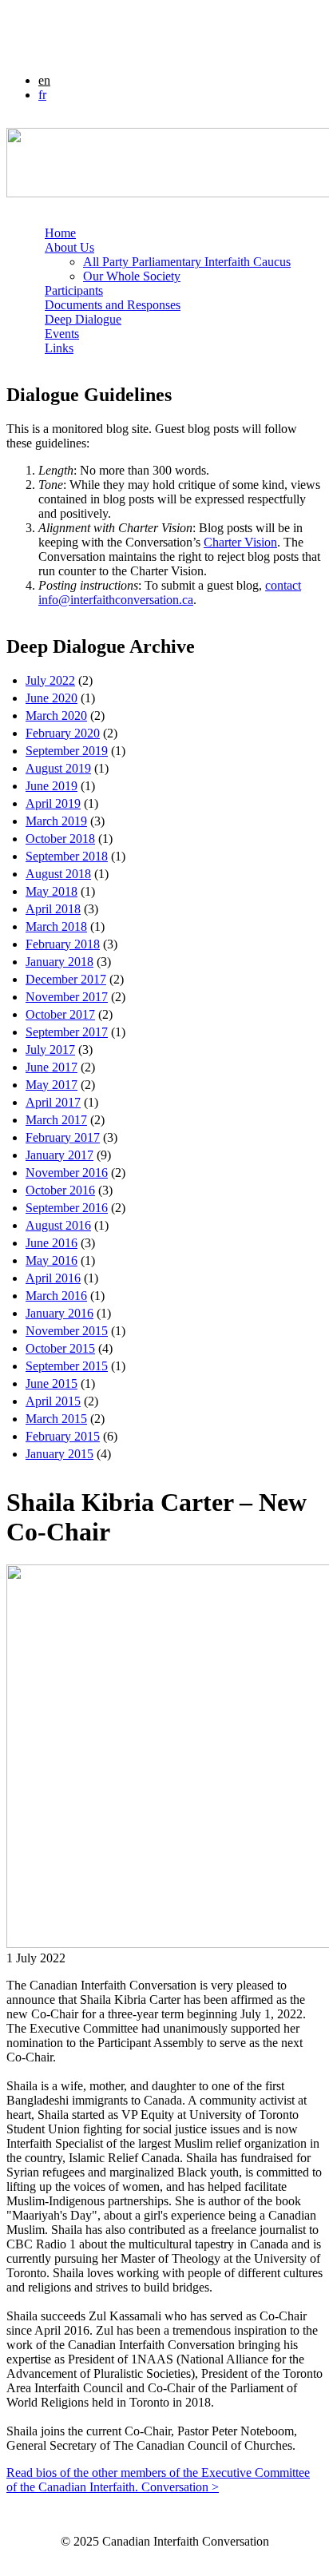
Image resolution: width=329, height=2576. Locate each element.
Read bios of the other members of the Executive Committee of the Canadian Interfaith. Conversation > (158, 2480)
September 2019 (67, 751)
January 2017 (59, 1155)
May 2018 (52, 891)
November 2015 (67, 1331)
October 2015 (60, 1348)
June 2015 (52, 1383)
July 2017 (50, 1049)
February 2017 (63, 1137)
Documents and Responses (113, 305)
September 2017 (67, 1032)
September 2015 (67, 1366)
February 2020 (63, 733)
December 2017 (66, 979)
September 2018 (67, 856)
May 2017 (52, 1085)
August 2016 (58, 1225)
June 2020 (52, 698)
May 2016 (52, 1260)
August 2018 (58, 874)
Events (62, 334)
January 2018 (59, 962)
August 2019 (58, 768)
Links (59, 348)
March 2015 (56, 1419)
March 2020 (56, 716)
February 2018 (63, 944)
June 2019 (52, 786)
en (44, 80)
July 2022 (50, 680)
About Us (69, 247)
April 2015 (53, 1401)
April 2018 (53, 909)
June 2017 (52, 1067)
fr (42, 95)
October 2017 (60, 1014)
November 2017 (67, 997)
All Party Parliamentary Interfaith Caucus (187, 262)
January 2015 (59, 1454)
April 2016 (53, 1278)
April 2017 (53, 1102)
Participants (74, 290)
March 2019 (56, 821)
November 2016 (67, 1173)
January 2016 (59, 1313)
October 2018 (60, 839)
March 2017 (56, 1120)
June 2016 (52, 1243)
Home (60, 233)
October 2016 (60, 1190)
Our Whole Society (132, 276)
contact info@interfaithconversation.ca (170, 592)
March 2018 (56, 926)
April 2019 (53, 803)
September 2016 (67, 1208)
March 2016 (56, 1296)
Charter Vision (240, 542)
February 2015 (63, 1436)
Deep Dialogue (83, 319)
